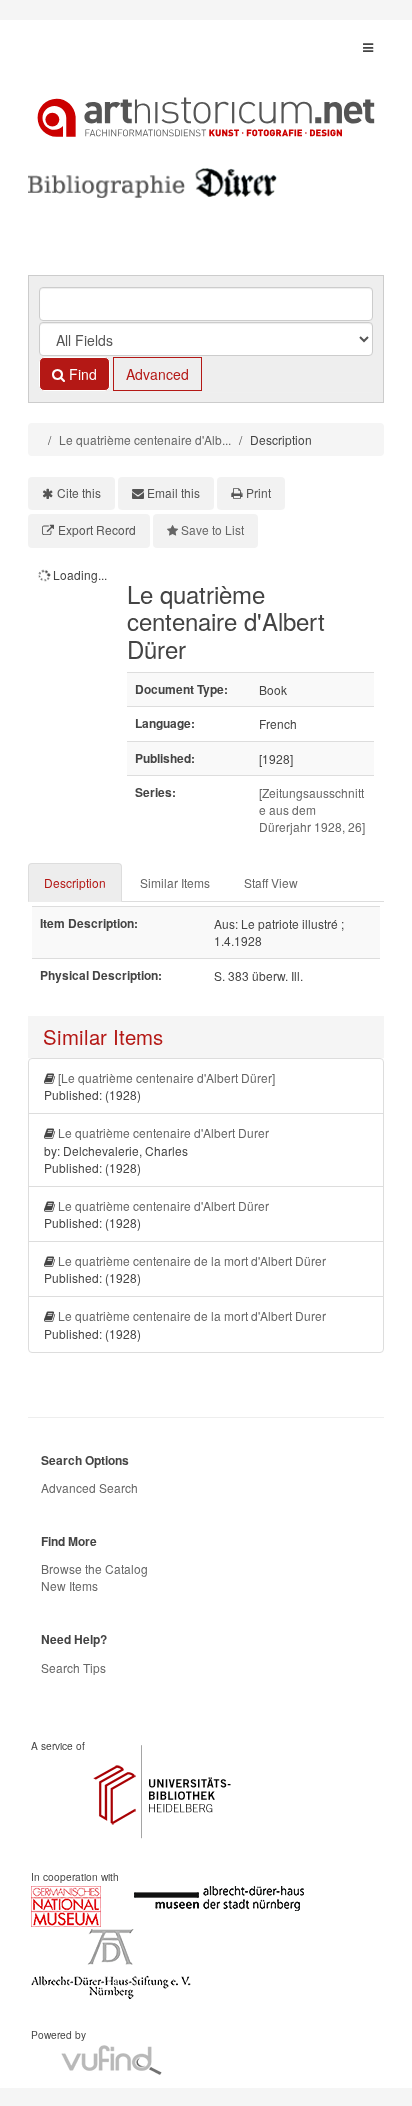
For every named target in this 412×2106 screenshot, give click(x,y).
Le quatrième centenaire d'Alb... (145, 439)
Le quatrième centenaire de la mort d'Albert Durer (192, 1315)
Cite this (79, 492)
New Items (69, 1585)
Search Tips (73, 1667)
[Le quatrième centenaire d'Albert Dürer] (166, 1077)
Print (258, 492)
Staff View (271, 882)
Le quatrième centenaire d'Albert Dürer (163, 1205)
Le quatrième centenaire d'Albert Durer (163, 1132)
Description (75, 882)
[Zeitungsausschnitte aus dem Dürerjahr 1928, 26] (312, 809)
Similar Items (175, 882)
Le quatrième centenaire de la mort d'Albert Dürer (192, 1260)
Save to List (212, 529)
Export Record (97, 529)
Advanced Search (89, 1487)
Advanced (157, 374)
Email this (173, 492)
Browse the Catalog (94, 1568)
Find (81, 374)
